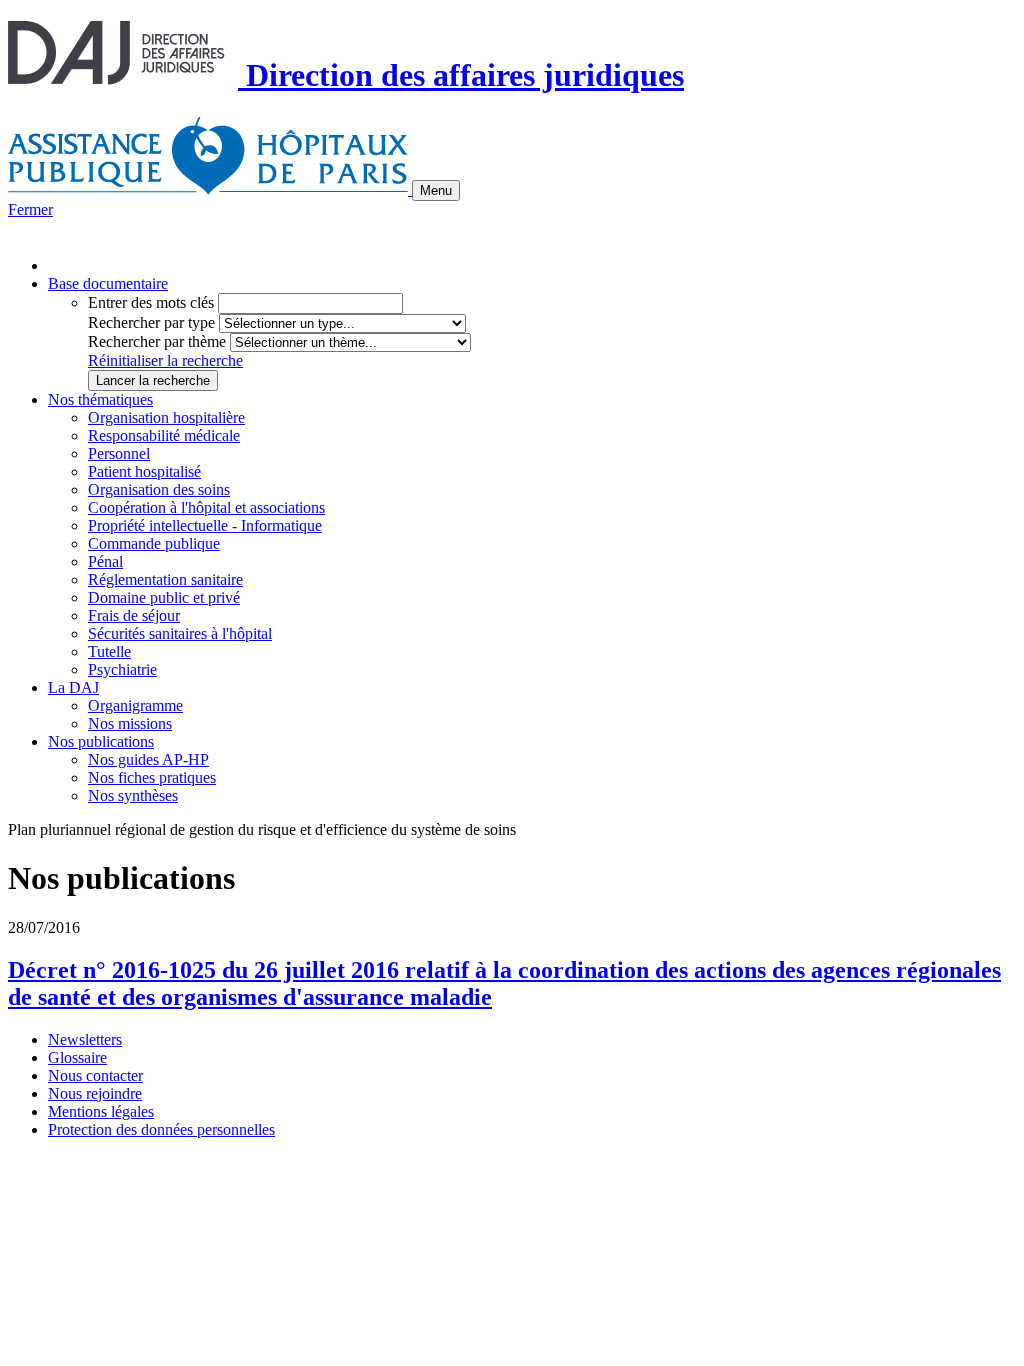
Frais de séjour (134, 615)
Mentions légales (101, 1111)
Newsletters (85, 1039)
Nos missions (130, 723)
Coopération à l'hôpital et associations (206, 507)
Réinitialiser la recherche (165, 360)
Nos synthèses (133, 795)
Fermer (30, 209)
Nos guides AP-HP (148, 759)
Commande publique (154, 543)
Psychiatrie (122, 669)
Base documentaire (108, 283)
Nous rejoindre (95, 1093)
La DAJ (73, 687)
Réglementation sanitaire (165, 579)
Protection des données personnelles (161, 1129)
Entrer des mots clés (151, 302)
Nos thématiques (100, 399)
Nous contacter (95, 1075)
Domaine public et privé (164, 597)
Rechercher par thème (157, 341)
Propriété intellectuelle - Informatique (205, 525)
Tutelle (109, 651)
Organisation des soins (159, 489)
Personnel (119, 453)
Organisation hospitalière (166, 417)
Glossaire (77, 1057)
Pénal (105, 561)
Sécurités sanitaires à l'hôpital (180, 633)
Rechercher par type (151, 322)
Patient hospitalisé (144, 471)
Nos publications (101, 741)
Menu (436, 190)
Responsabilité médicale (164, 435)
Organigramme (135, 705)
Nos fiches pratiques (152, 777)
